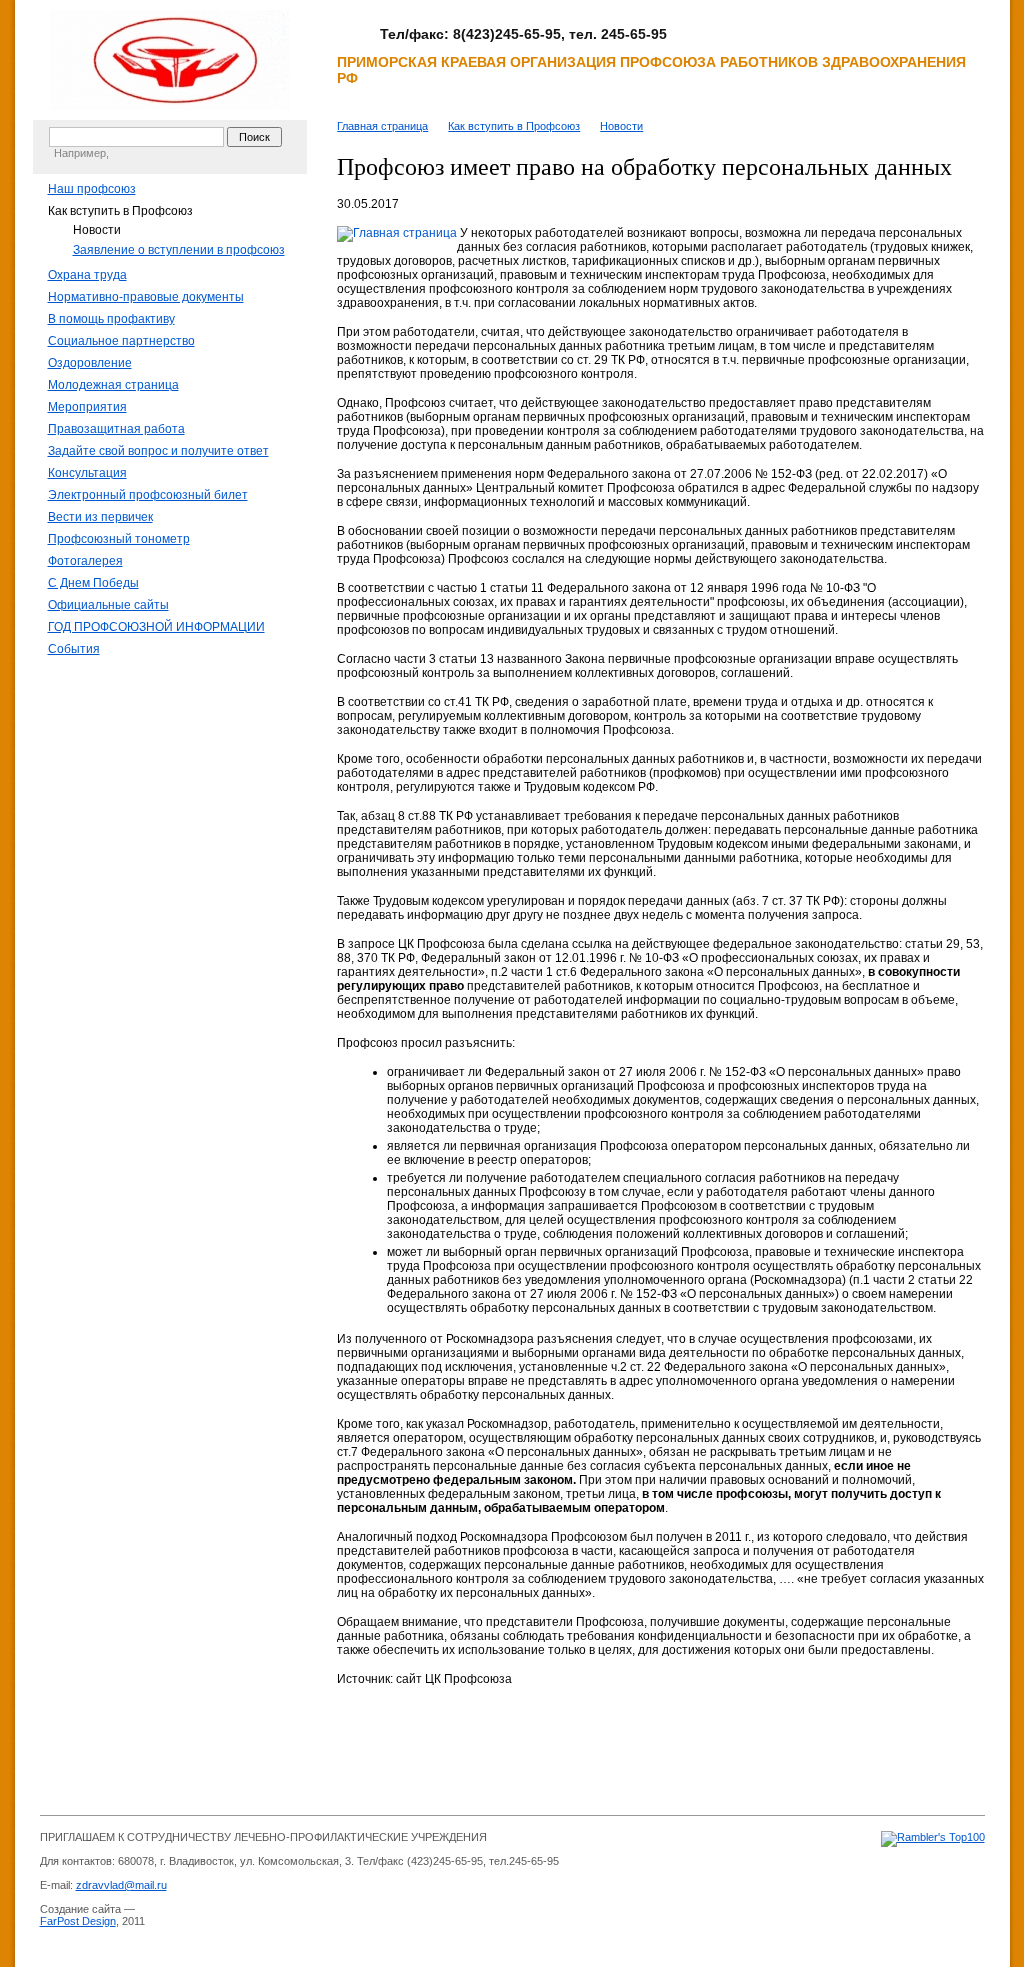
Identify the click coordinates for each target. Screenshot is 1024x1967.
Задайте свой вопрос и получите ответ (158, 451)
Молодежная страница (113, 385)
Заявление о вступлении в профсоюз (179, 250)
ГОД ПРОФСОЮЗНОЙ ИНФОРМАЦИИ (156, 627)
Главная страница (382, 126)
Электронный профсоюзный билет (148, 495)
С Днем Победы (93, 583)
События (74, 649)
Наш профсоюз (92, 189)
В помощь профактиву (111, 319)
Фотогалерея (85, 561)
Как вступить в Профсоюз (120, 211)
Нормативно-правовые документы (146, 297)
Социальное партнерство (121, 341)
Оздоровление (90, 363)
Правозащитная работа (116, 429)
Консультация (87, 473)
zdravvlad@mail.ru (121, 1885)
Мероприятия (87, 407)
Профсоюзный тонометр (119, 539)
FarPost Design (78, 1921)
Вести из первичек (100, 517)
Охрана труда (87, 275)
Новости (97, 230)
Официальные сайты (108, 605)
